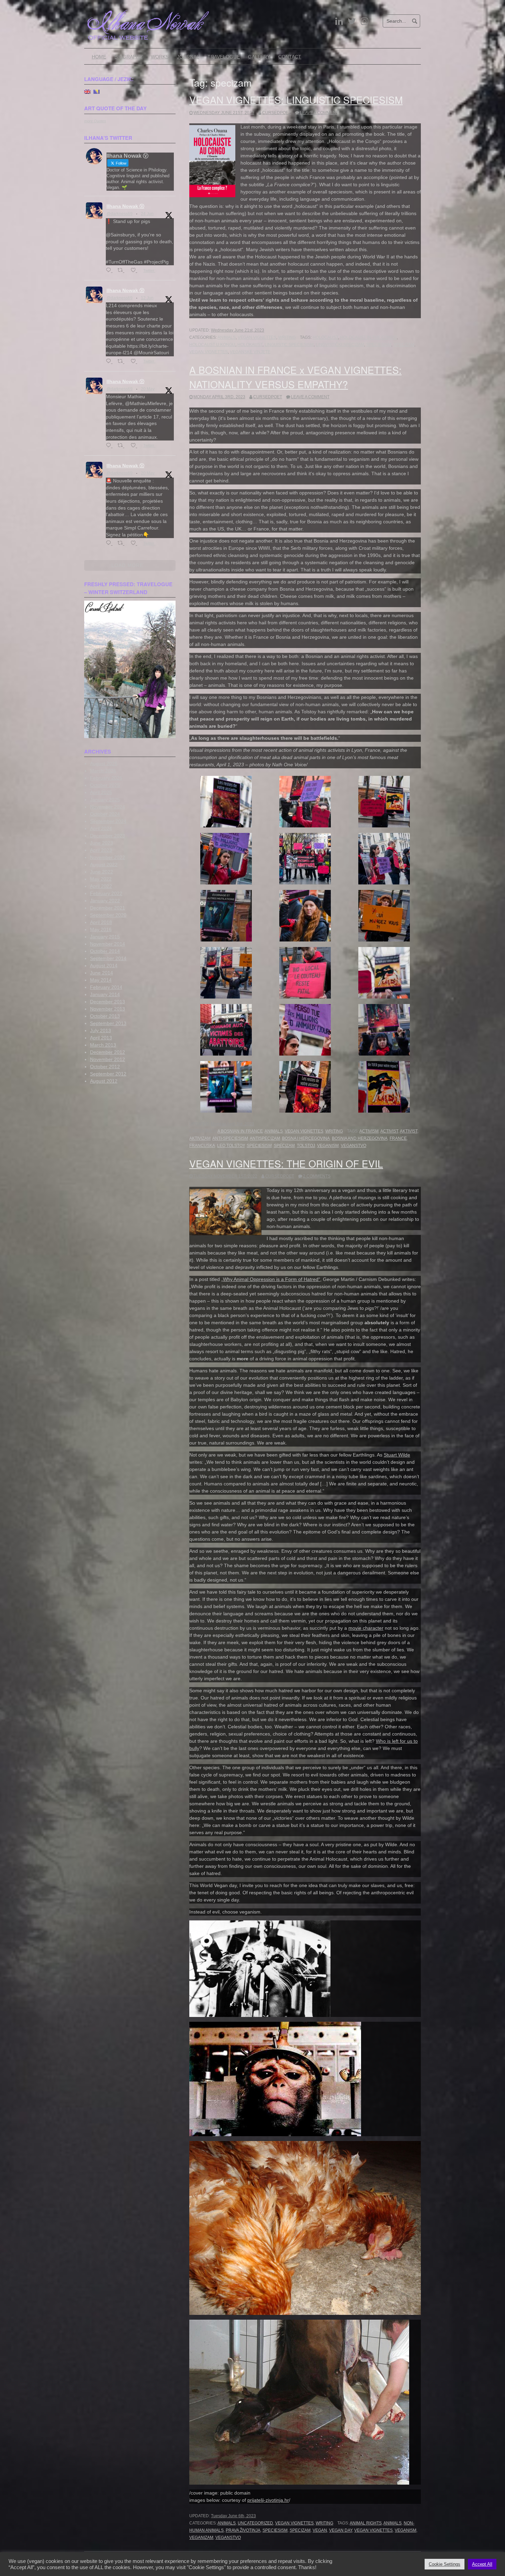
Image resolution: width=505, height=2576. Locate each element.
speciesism (379, 345)
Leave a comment (319, 113)
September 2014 (108, 958)
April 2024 (101, 828)
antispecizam (265, 1138)
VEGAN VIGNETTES (257, 337)
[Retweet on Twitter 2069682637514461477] (122, 271)
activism (369, 1131)
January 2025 (105, 800)
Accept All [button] (482, 2564)
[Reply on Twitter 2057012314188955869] (110, 446)
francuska (202, 1146)
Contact (290, 57)
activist (389, 1131)
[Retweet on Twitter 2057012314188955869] (122, 446)
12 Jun (147, 298)
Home (99, 57)
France (398, 1138)
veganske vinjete (250, 352)
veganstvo (353, 1146)
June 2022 (102, 872)
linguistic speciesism (289, 345)
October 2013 (105, 1016)
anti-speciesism (230, 1138)
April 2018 (101, 922)
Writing (287, 337)
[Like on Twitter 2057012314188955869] (135, 446)
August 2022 (104, 865)
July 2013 (100, 1030)
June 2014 (102, 973)
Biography (128, 57)
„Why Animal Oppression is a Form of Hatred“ (271, 1279)
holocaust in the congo (368, 337)
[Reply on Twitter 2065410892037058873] (110, 362)
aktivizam (200, 1138)
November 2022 (108, 857)
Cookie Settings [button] (445, 2564)
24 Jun (147, 214)
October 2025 (105, 785)
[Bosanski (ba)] (97, 91)
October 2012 (105, 1067)
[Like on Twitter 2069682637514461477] (135, 271)
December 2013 (108, 1002)
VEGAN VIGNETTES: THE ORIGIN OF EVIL (286, 1163)
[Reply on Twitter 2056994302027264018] (110, 543)
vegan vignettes (209, 352)
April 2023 (101, 850)
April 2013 (101, 1038)
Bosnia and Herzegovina (360, 1138)
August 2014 (104, 966)
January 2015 (105, 937)
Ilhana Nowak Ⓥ (125, 206)
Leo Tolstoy (231, 1146)
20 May (148, 389)
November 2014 (108, 944)
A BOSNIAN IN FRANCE (240, 1131)
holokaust (250, 345)
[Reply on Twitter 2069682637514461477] (110, 271)
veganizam (201, 2538)
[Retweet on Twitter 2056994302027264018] (122, 543)
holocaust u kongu (212, 345)
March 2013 (103, 1045)
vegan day (341, 2530)
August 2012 (104, 1081)
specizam (404, 345)
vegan (320, 2530)
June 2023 (102, 843)
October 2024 (105, 814)
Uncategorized (255, 2523)
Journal (188, 57)
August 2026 (104, 763)
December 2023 (108, 836)
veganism (328, 1146)
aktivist (409, 1131)
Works (160, 57)
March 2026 (103, 771)
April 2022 (101, 886)
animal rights (366, 2523)
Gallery (259, 57)
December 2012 (108, 1052)
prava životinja (243, 2530)
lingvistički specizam (340, 345)
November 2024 (108, 807)
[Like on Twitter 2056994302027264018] (135, 543)
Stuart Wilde (397, 1455)
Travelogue (224, 57)
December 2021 (108, 908)
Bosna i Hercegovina (306, 1138)
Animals (227, 337)
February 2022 (106, 893)
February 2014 (106, 987)
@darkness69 (120, 214)
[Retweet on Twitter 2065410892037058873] (122, 362)
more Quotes (95, 121)
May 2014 (101, 980)
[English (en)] (87, 91)
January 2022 (105, 901)
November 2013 (108, 1009)
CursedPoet (277, 113)
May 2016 (101, 929)
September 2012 (108, 1074)
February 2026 (106, 778)
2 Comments (317, 1176)
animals (392, 2523)
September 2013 (108, 1023)
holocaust (325, 337)
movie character (366, 1628)
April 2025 (101, 792)
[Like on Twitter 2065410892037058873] (135, 362)
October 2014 (105, 951)
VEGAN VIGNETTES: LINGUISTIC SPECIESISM (296, 100)
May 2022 (101, 879)
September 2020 (108, 915)
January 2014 (105, 994)
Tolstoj (306, 1146)
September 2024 (108, 821)
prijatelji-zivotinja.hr (268, 2500)
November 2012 (108, 1059)
